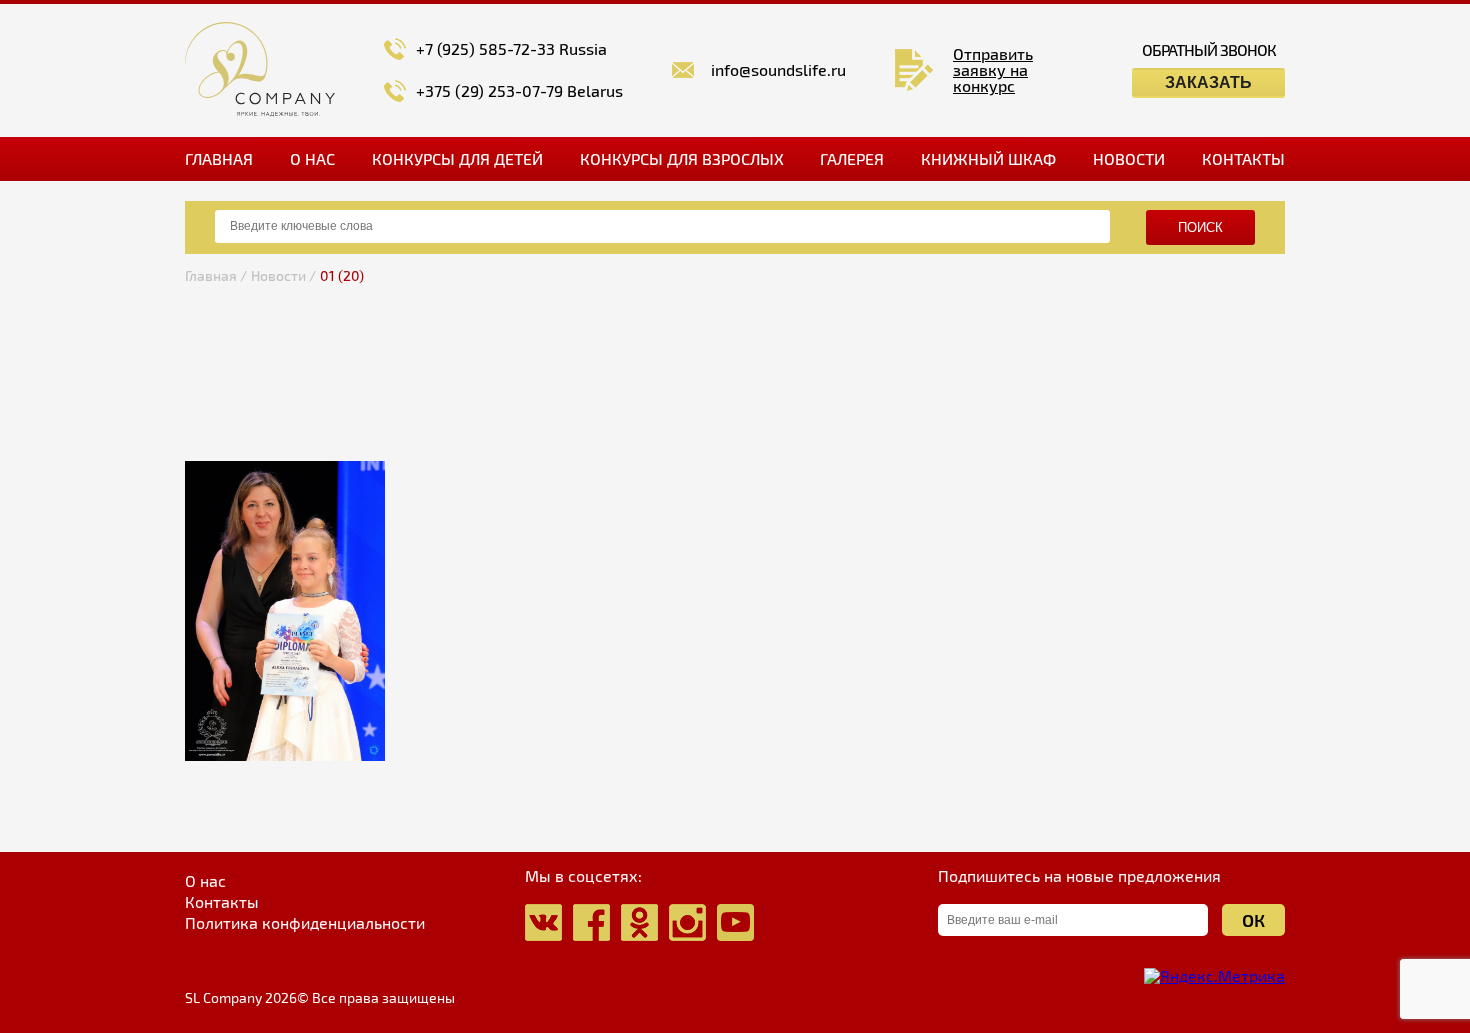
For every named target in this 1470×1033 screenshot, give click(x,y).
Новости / (283, 275)
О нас (312, 158)
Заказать (1208, 82)
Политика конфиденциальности (305, 923)
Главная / (216, 275)
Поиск (1200, 227)
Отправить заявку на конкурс (993, 70)
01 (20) (342, 275)
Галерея (852, 158)
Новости (1129, 158)
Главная (219, 158)
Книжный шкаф (988, 158)
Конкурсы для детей (457, 158)
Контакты (1243, 158)
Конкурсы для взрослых (682, 158)
